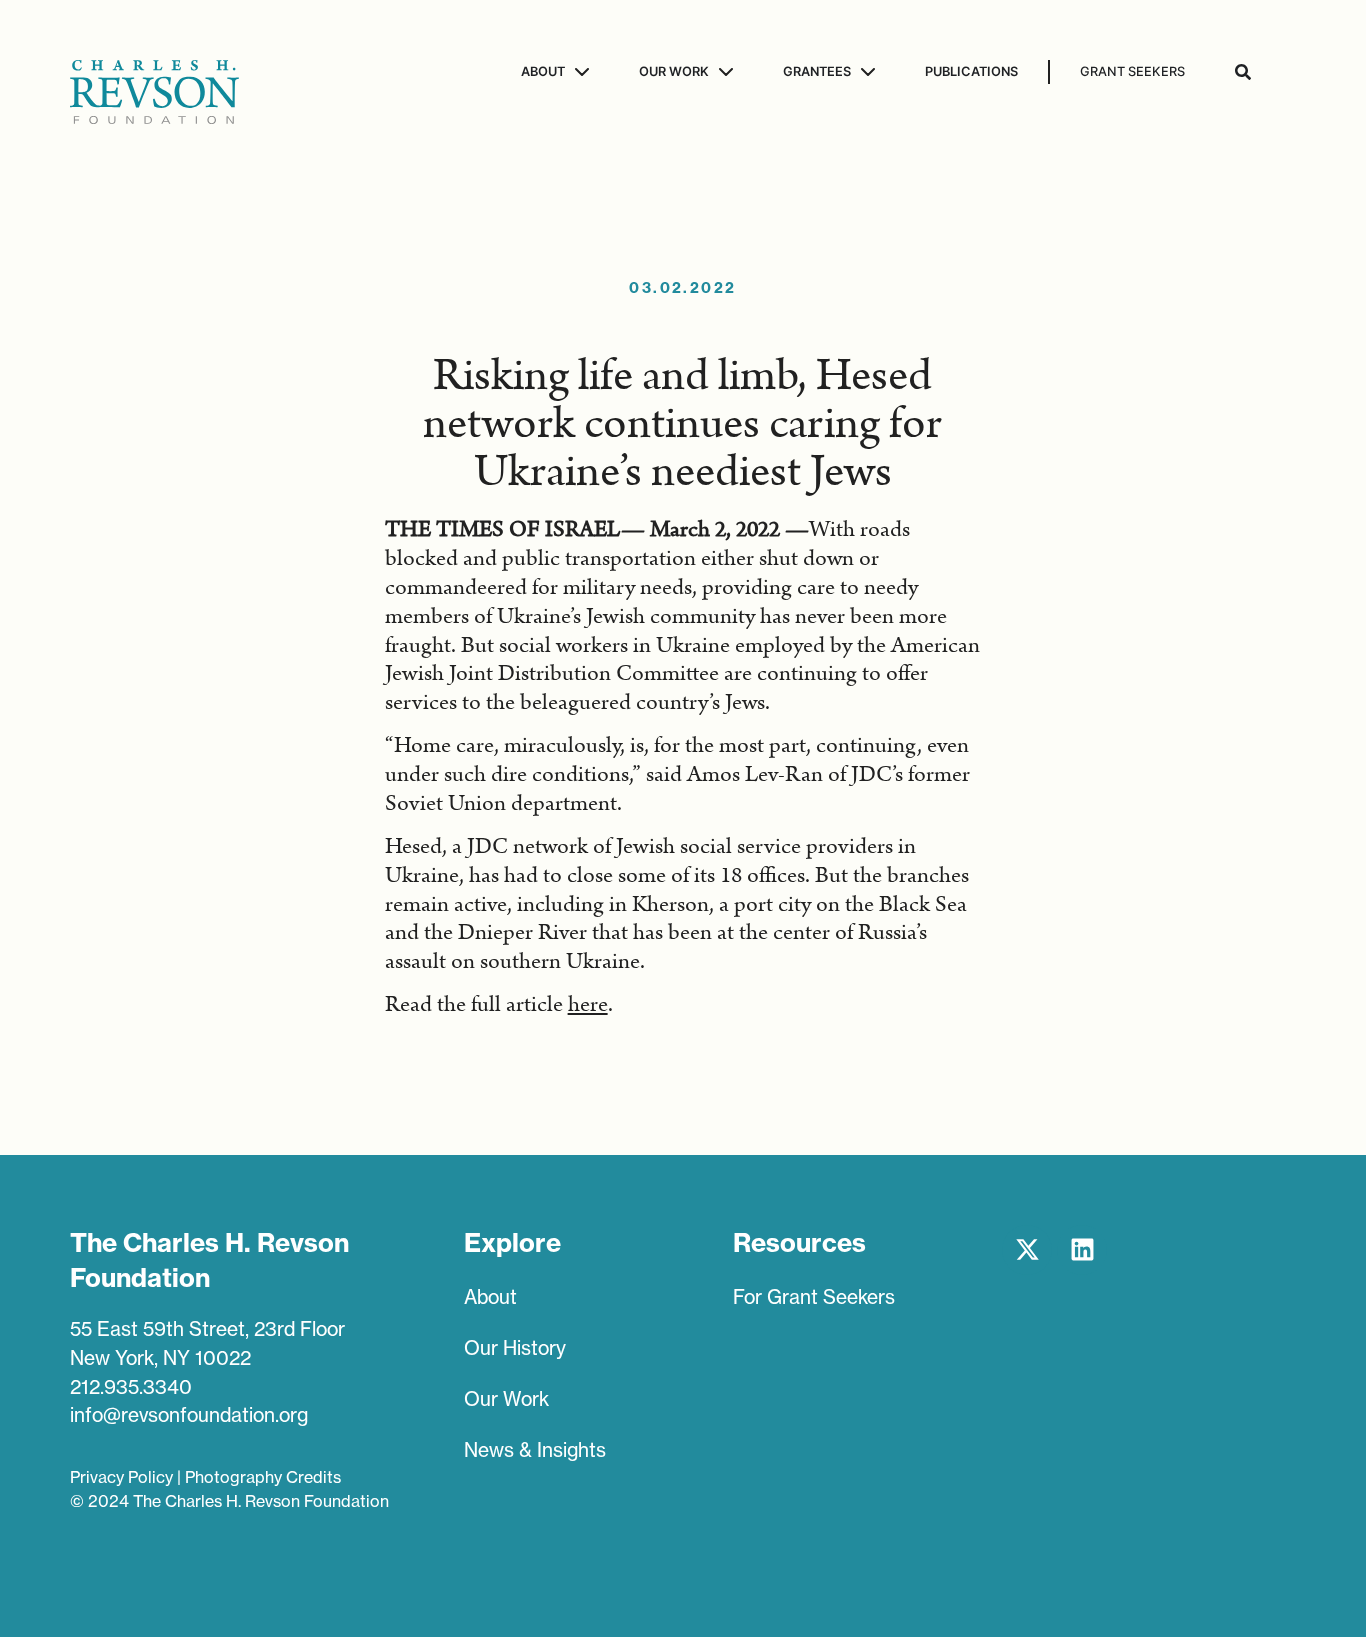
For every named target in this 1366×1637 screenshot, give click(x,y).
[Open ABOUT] (579, 72)
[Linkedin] (1082, 1250)
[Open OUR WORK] (723, 72)
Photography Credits (263, 1477)
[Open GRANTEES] (865, 72)
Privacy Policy (121, 1477)
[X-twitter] (1027, 1250)
